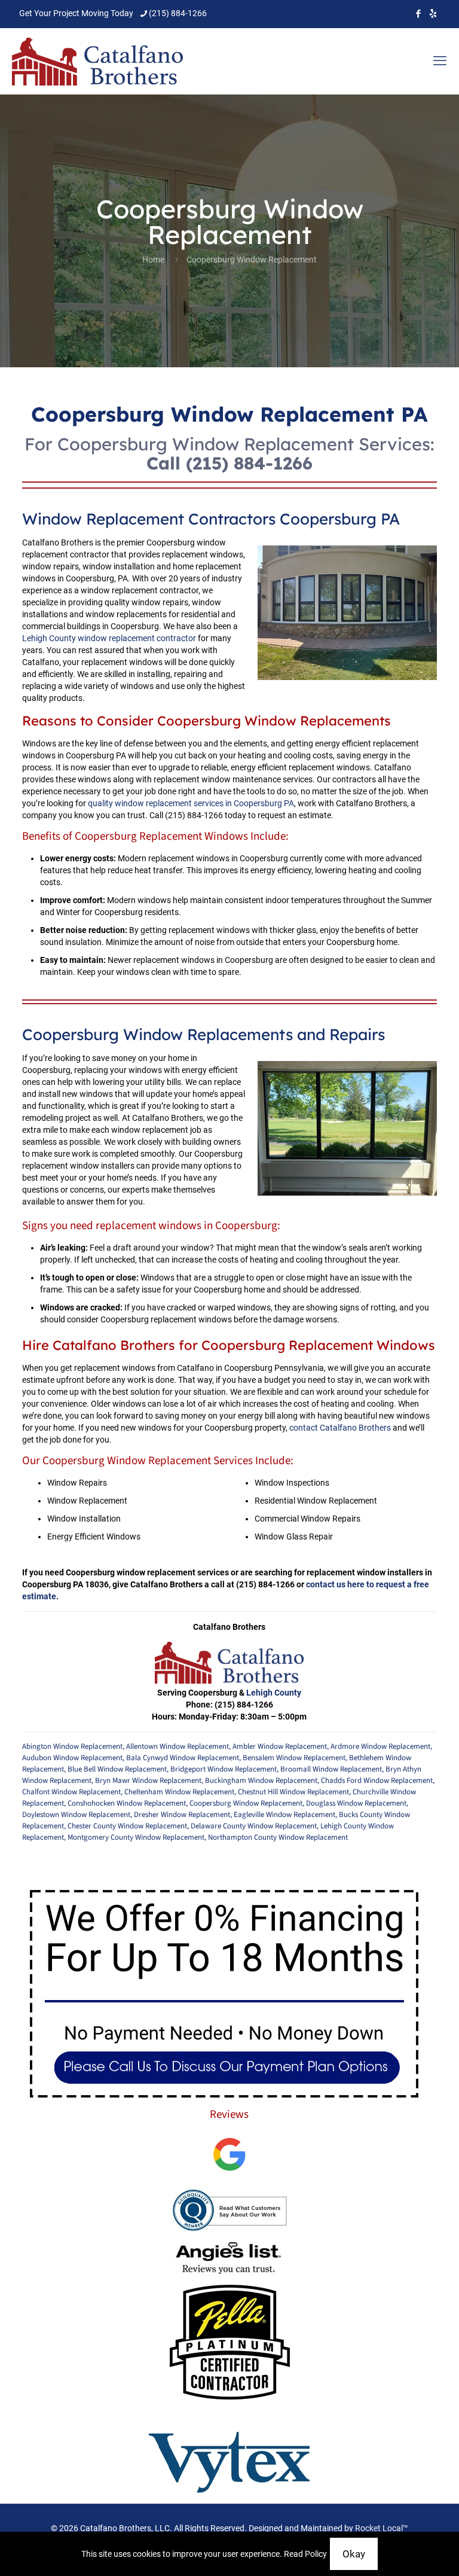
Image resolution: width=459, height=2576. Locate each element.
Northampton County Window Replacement (278, 1837)
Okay (354, 2554)
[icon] (433, 14)
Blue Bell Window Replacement (117, 1769)
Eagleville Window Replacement (284, 1815)
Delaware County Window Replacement (254, 1826)
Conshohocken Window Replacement (127, 1803)
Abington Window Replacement (72, 1746)
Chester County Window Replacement (127, 1826)
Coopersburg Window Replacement (246, 1803)
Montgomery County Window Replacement (136, 1837)
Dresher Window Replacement (182, 1815)
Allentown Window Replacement (178, 1746)
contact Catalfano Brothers (340, 1428)
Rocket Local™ (382, 2528)
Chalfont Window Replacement (71, 1792)
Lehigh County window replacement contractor (109, 638)
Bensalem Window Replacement (294, 1758)
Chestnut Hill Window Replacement (293, 1792)
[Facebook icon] (418, 14)
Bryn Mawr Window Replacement (148, 1781)
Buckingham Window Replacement (261, 1781)
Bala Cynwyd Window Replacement (183, 1758)
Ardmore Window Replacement (380, 1746)
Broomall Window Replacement (331, 1769)
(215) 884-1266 (178, 13)
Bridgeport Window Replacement (224, 1769)
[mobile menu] (440, 61)
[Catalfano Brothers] (98, 61)
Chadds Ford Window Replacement (377, 1781)
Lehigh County (274, 1693)
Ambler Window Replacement (280, 1746)
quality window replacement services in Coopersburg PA (191, 803)
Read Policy (305, 2554)
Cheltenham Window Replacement (179, 1792)
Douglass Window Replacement (356, 1803)
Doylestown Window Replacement (76, 1815)
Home (153, 260)
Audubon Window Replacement (72, 1758)
